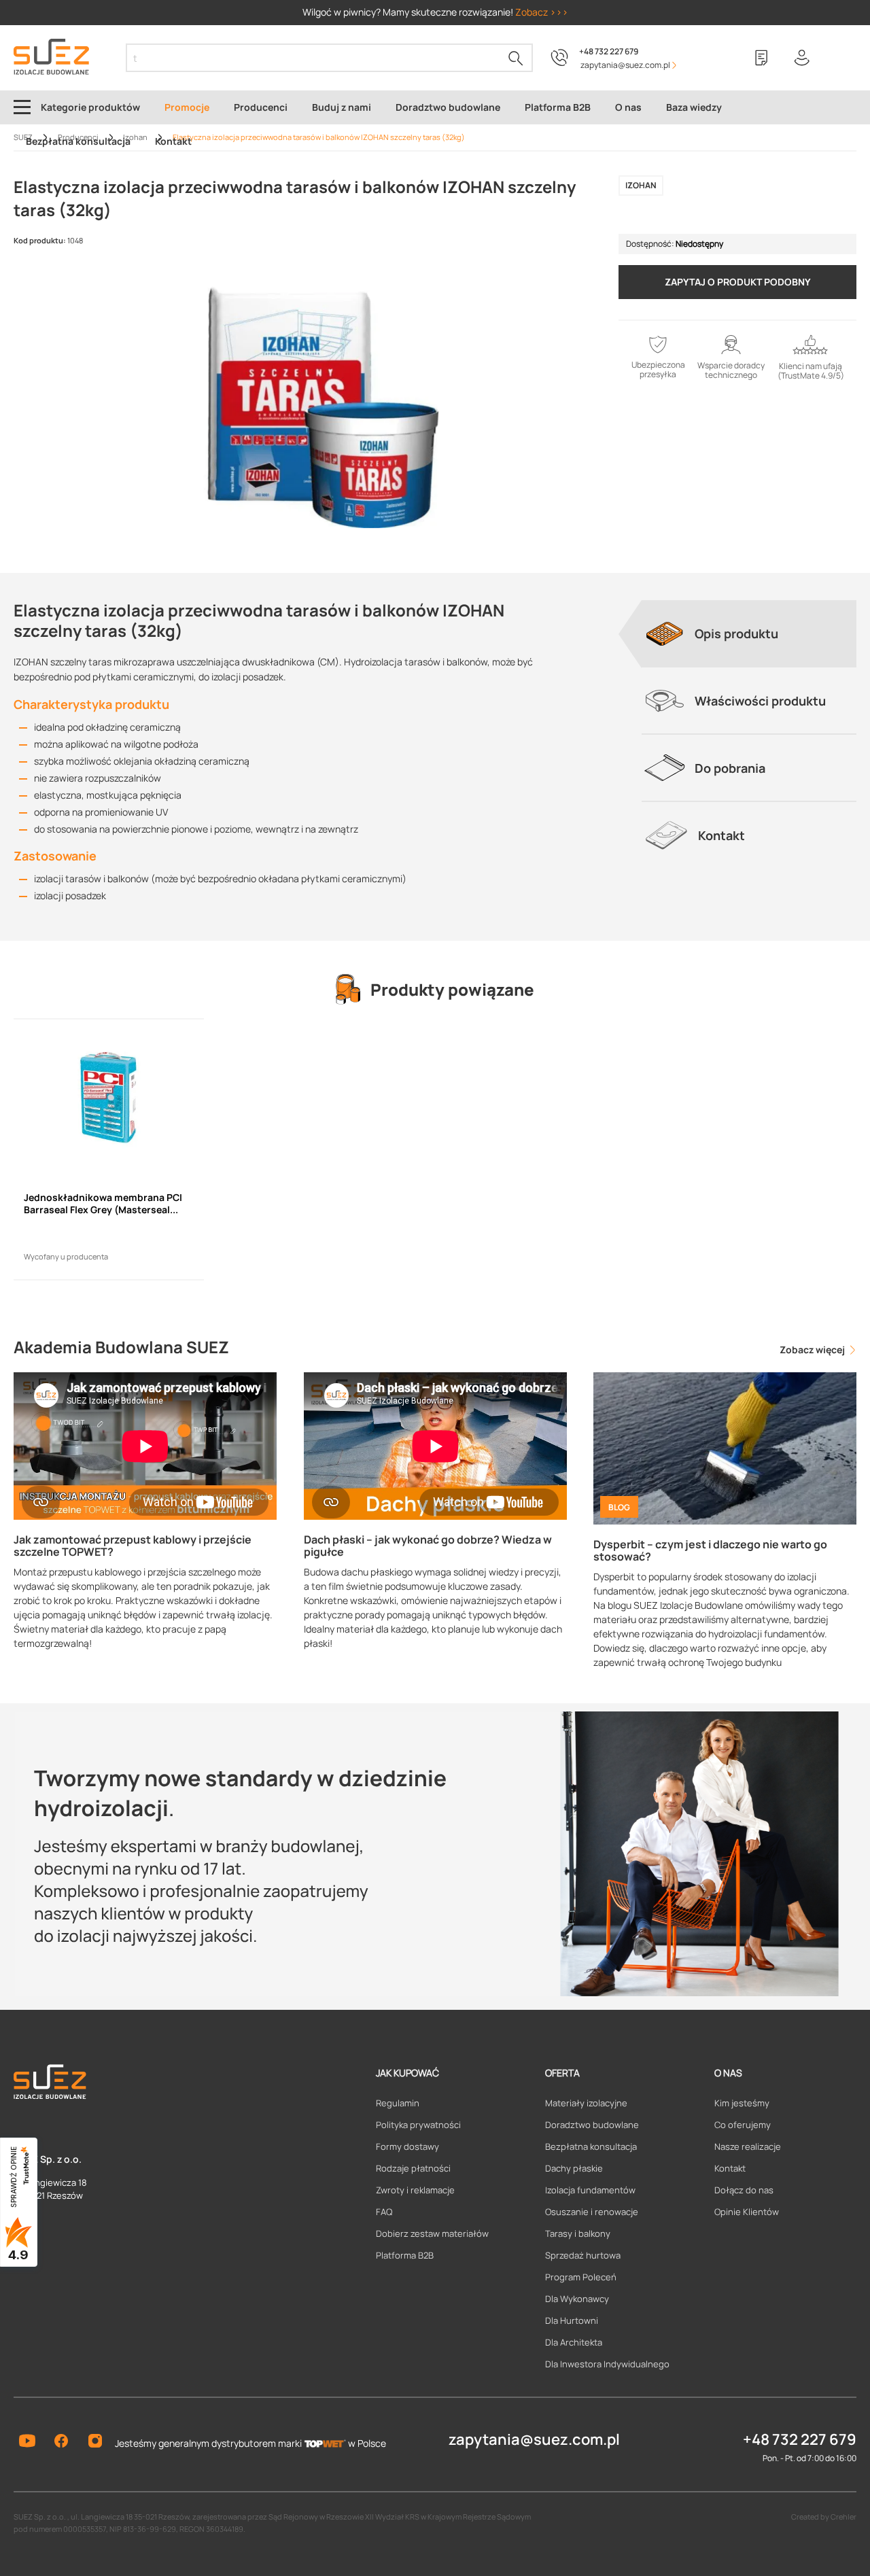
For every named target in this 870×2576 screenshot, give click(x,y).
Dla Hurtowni (572, 2320)
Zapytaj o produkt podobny (738, 282)
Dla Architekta (574, 2342)
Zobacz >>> (542, 12)
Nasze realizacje (748, 2146)
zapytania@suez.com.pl (534, 2439)
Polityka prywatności (418, 2125)
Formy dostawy (407, 2146)
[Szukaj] (516, 58)
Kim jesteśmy (742, 2103)
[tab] (749, 633)
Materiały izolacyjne (586, 2103)
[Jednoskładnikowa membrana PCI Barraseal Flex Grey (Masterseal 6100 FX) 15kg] (109, 1098)
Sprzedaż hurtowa (583, 2255)
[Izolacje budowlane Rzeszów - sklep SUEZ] (51, 57)
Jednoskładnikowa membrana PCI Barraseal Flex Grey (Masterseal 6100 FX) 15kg (103, 1204)
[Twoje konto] (802, 58)
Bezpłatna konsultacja (591, 2146)
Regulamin (398, 2103)
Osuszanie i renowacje (592, 2212)
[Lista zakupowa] (761, 58)
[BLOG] (725, 1447)
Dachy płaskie (574, 2168)
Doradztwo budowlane (592, 2125)
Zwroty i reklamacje (415, 2190)
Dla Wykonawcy (577, 2299)
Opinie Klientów (747, 2212)
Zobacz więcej (813, 1350)
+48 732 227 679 (609, 51)
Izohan (641, 185)
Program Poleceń (581, 2277)
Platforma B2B (405, 2255)
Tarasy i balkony (578, 2233)
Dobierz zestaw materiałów (432, 2233)
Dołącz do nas (744, 2190)
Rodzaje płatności (413, 2168)
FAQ (384, 2212)
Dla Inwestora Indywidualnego (607, 2364)
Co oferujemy (743, 2125)
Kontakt (730, 2168)
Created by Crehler (824, 2517)
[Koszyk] (843, 58)
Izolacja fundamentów (590, 2190)
